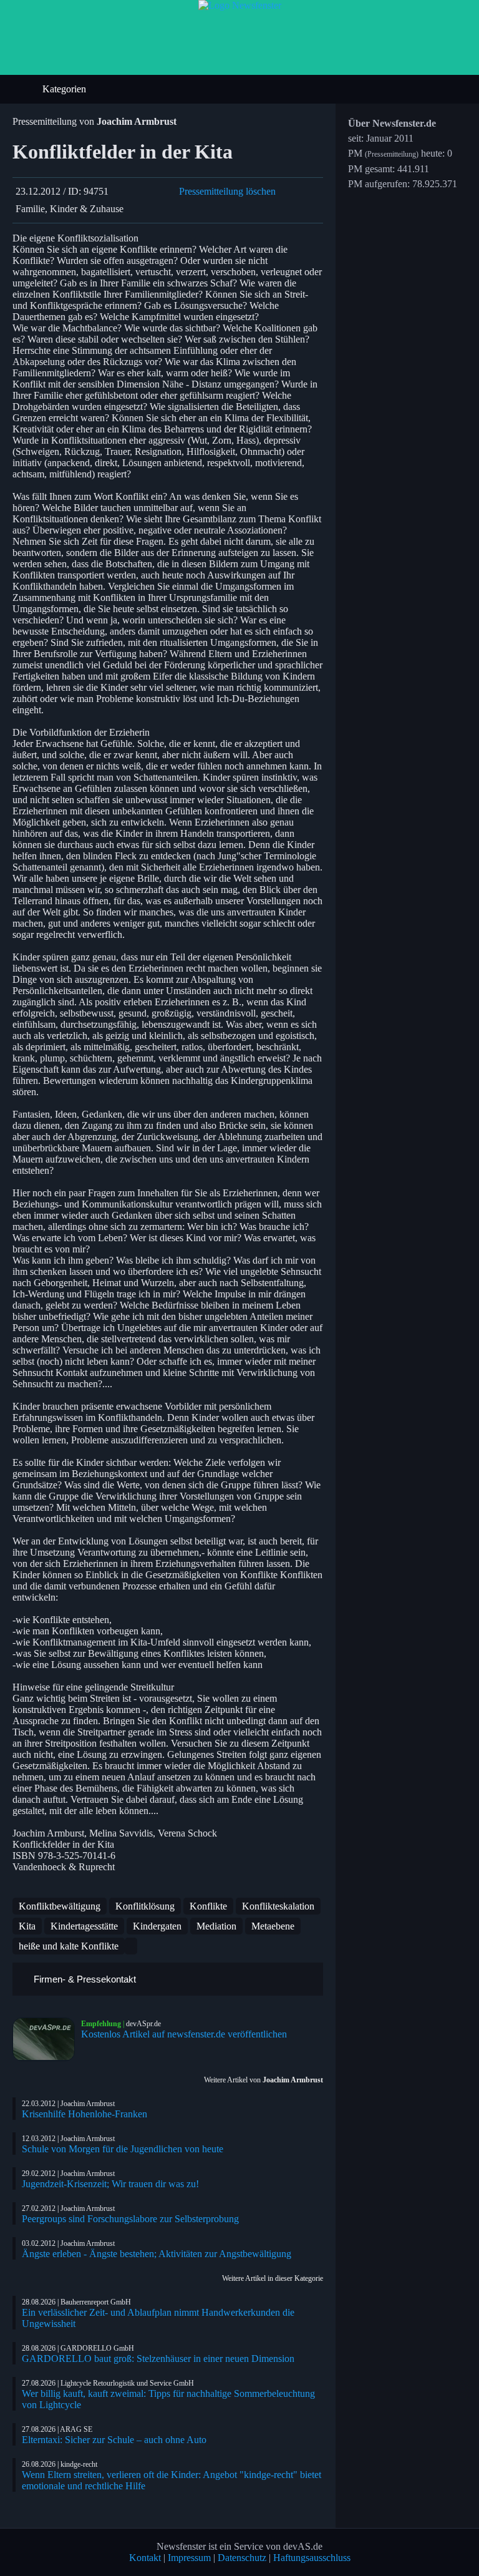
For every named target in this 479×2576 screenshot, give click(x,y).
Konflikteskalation (278, 1906)
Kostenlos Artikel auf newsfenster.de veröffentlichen (184, 2034)
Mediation (216, 1926)
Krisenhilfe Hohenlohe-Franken (85, 2114)
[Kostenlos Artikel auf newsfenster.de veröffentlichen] (47, 2039)
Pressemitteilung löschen (227, 191)
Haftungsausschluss (312, 2558)
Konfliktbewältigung (60, 1906)
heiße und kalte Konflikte (69, 1946)
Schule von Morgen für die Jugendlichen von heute (123, 2149)
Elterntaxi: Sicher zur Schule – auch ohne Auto (114, 2440)
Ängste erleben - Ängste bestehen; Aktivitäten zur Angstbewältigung (157, 2254)
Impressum (189, 2558)
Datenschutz (242, 2558)
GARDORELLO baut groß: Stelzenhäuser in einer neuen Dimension (158, 2359)
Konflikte (208, 1906)
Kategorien (65, 89)
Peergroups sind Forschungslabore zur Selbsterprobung (130, 2219)
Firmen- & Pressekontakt (84, 1979)
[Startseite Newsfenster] (240, 5)
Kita (27, 1926)
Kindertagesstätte (84, 1926)
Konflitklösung (145, 1906)
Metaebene (273, 1926)
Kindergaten (157, 1926)
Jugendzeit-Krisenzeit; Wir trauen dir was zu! (110, 2184)
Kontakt (145, 2558)
